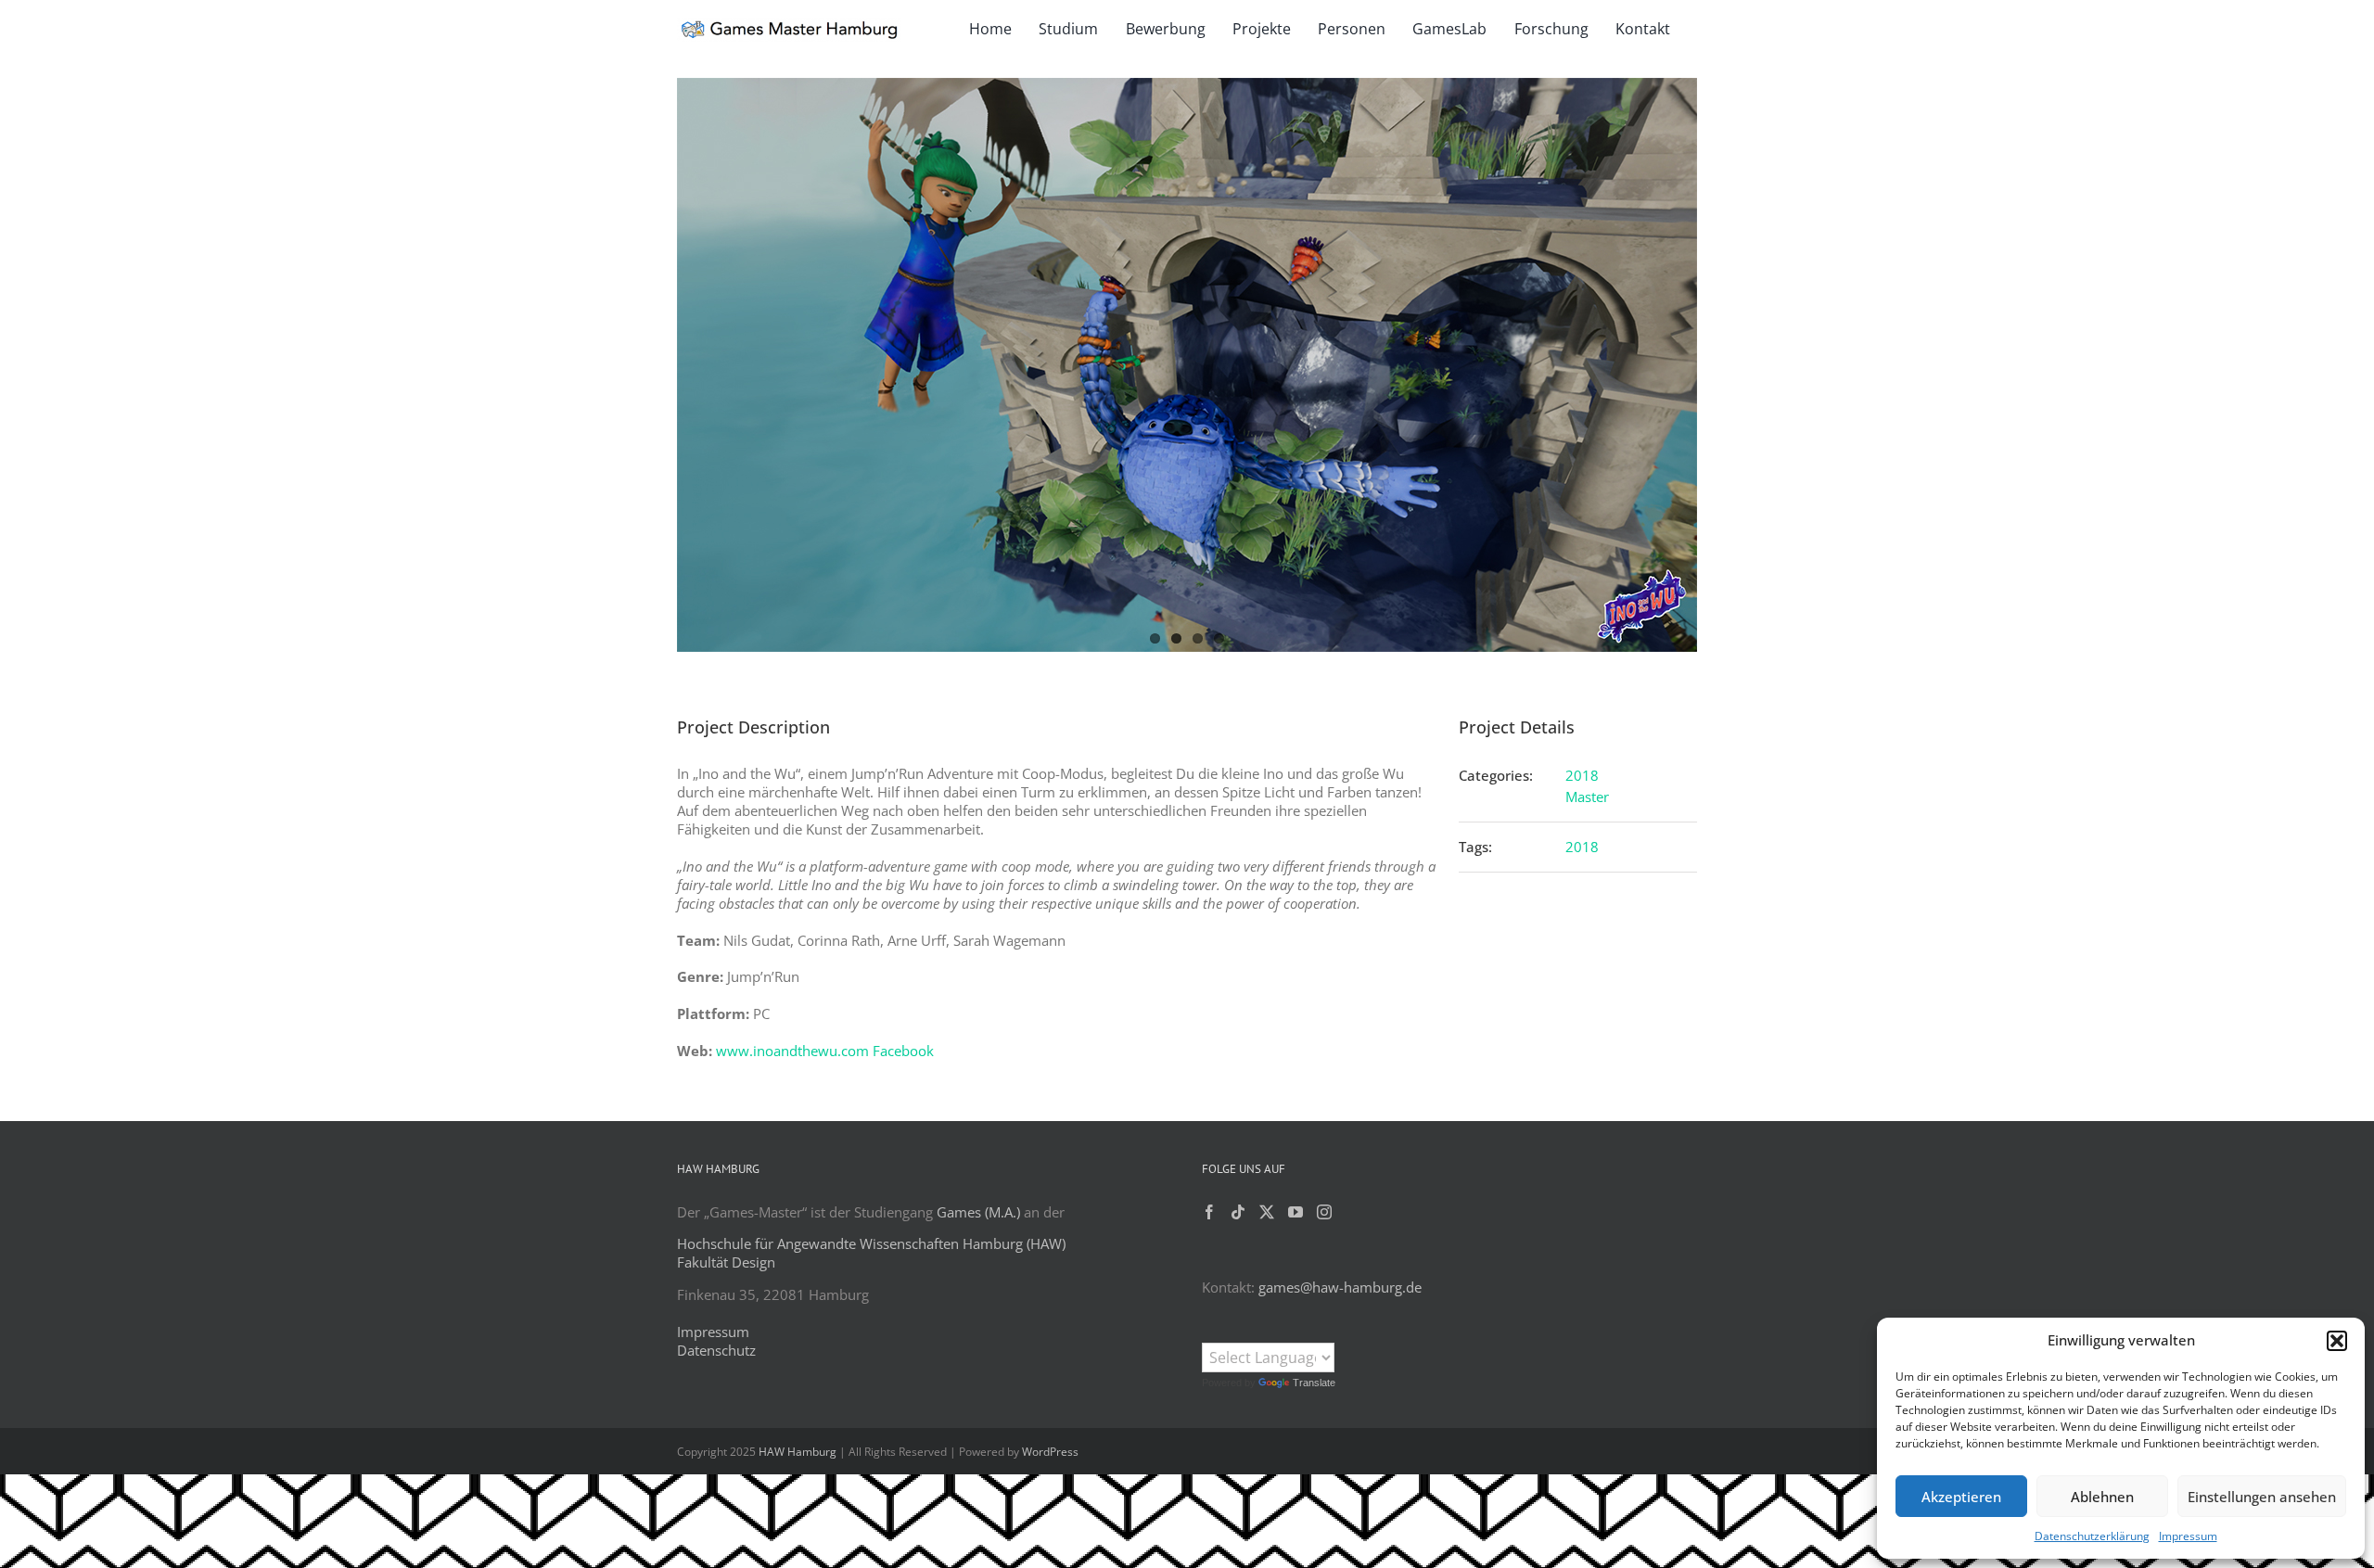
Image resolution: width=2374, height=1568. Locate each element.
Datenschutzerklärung (2092, 1536)
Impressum (2188, 1536)
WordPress (1050, 1452)
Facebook (903, 1051)
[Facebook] (1209, 1212)
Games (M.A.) (978, 1212)
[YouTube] (1295, 1212)
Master (1587, 797)
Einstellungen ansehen (2262, 1497)
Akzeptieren (1961, 1497)
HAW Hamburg (798, 1452)
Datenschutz (716, 1350)
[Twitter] (1267, 1212)
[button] (2337, 1341)
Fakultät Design (726, 1262)
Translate (1314, 1383)
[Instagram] (1324, 1212)
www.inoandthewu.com (792, 1051)
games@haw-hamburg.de (1340, 1287)
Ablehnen (2102, 1497)
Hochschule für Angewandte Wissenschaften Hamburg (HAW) (871, 1243)
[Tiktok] (1238, 1212)
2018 (1582, 775)
